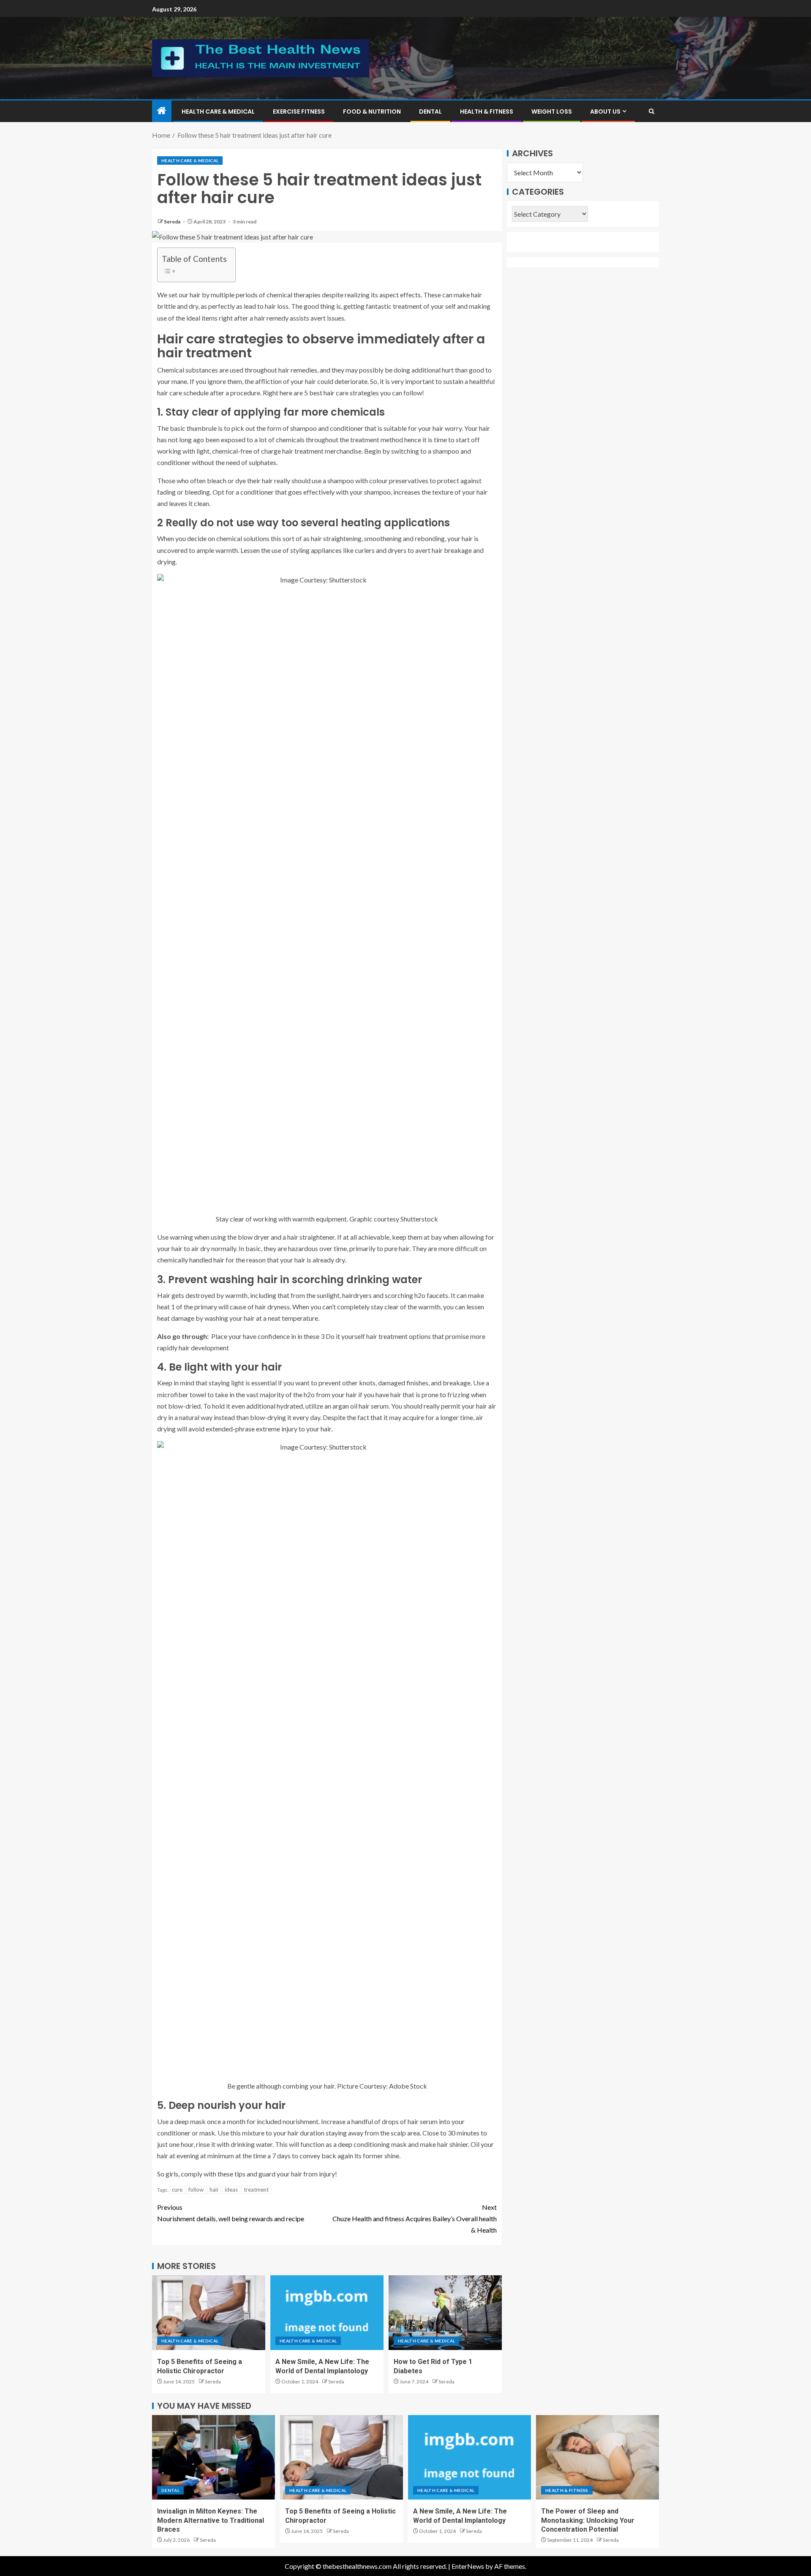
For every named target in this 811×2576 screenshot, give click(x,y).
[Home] (162, 111)
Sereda (173, 222)
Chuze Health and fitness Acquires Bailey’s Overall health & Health (415, 2218)
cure (177, 2190)
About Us (605, 112)
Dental (430, 112)
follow (196, 2190)
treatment (256, 2190)
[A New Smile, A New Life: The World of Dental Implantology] (327, 2313)
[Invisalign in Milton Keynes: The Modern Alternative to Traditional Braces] (214, 2457)
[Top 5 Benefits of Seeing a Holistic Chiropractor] (209, 2313)
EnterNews (468, 2566)
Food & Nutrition (372, 112)
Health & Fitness (487, 112)
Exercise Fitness (299, 112)
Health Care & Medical (218, 112)
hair (214, 2190)
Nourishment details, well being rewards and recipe (231, 2213)
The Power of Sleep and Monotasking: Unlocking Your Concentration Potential (588, 2520)
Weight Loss (552, 112)
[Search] (652, 111)
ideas (231, 2190)
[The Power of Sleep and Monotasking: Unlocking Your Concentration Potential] (597, 2457)
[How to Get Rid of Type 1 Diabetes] (445, 2313)
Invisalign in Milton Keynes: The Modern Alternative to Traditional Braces (211, 2520)
